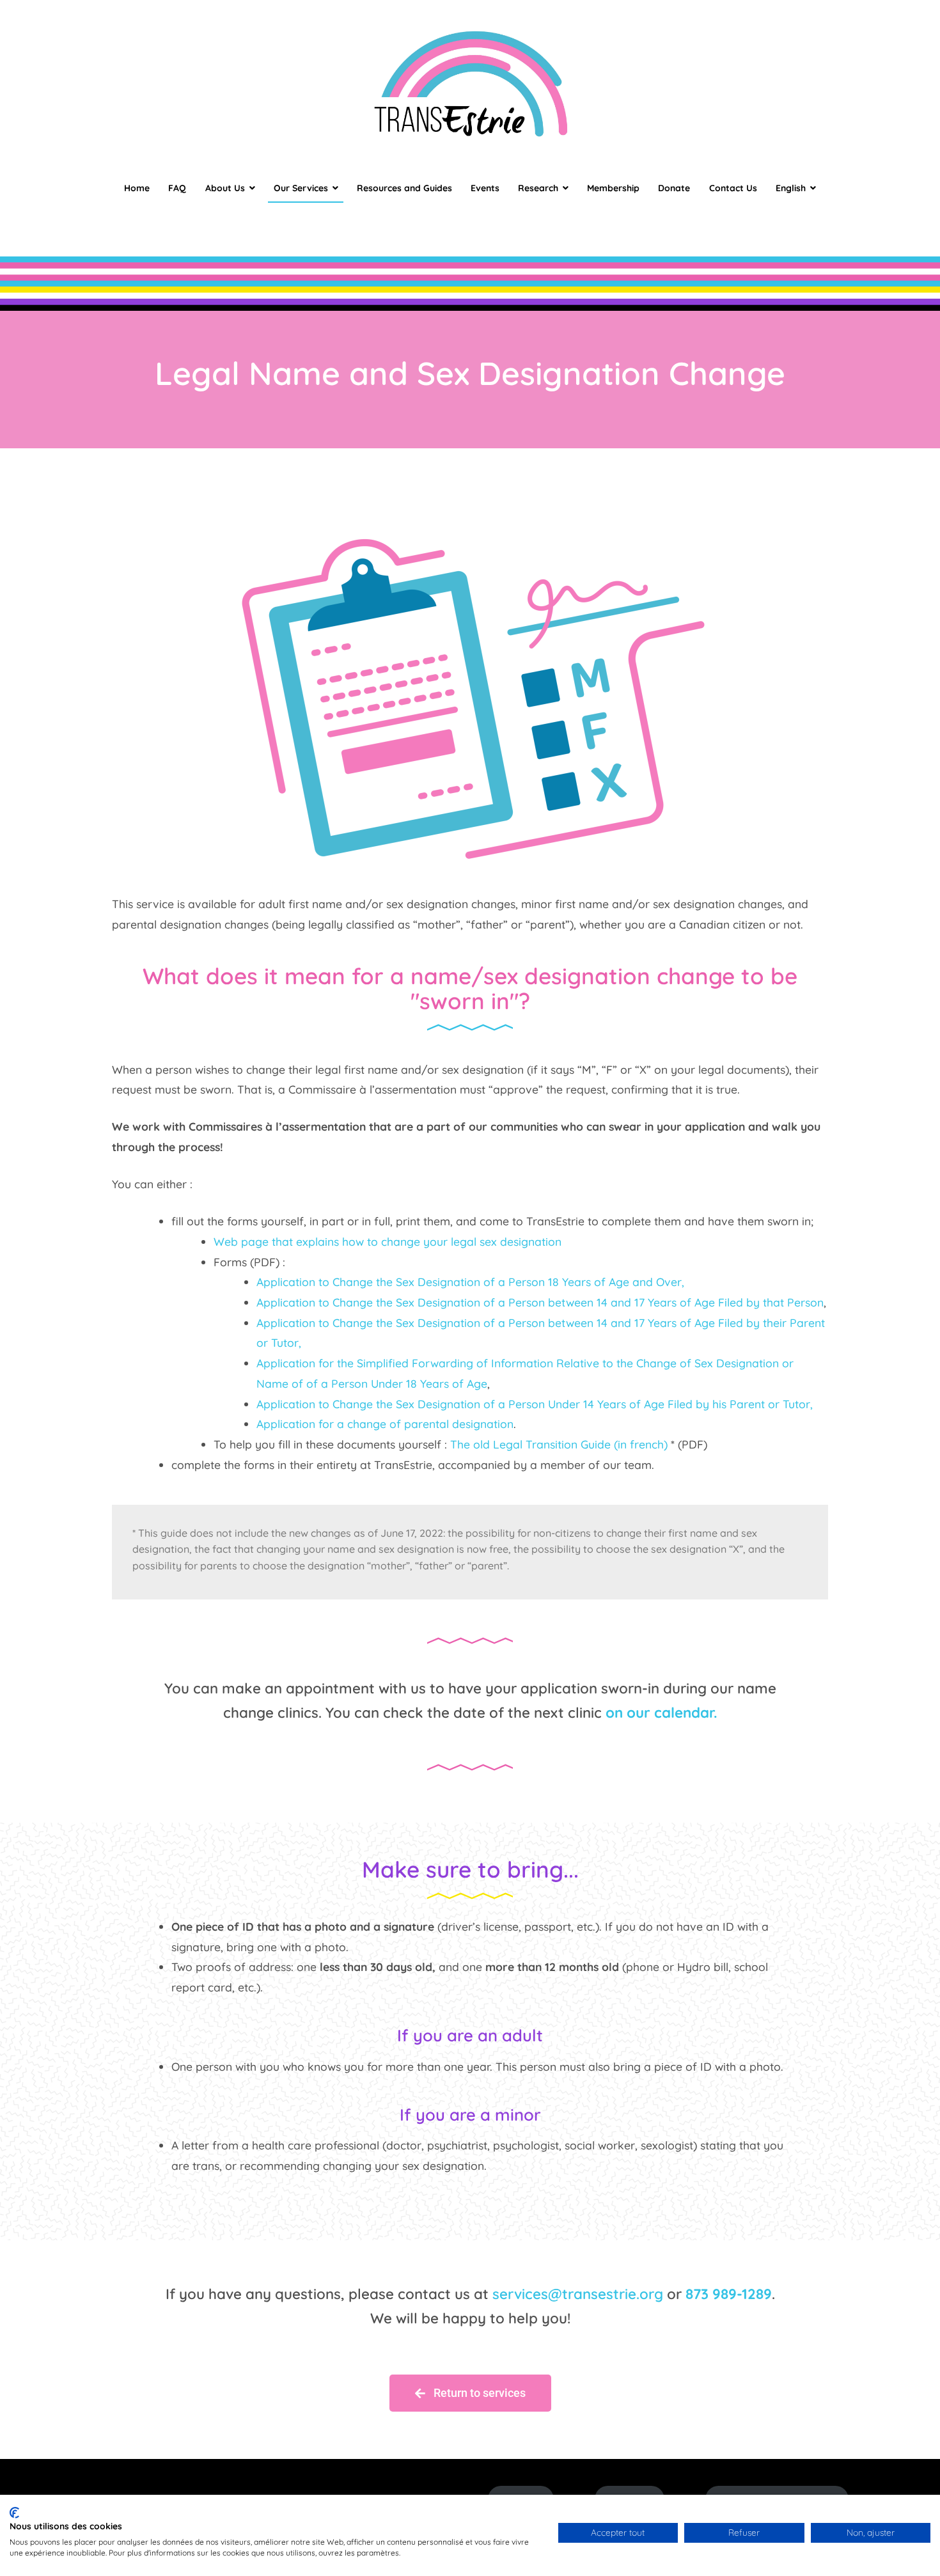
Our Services (301, 188)
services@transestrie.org (578, 2294)
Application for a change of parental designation (385, 1424)
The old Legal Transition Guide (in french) (559, 1444)
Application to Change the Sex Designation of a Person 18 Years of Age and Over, (470, 1282)
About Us (225, 188)
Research (538, 188)
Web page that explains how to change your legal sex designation (388, 1241)
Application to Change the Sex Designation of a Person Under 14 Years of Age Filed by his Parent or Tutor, (535, 1404)
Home (137, 188)
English (791, 188)
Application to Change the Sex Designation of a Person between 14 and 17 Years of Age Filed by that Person (540, 1302)
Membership (613, 188)
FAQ (177, 188)
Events (485, 188)
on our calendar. (662, 1713)
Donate (674, 188)
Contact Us (733, 188)
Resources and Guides (404, 188)
